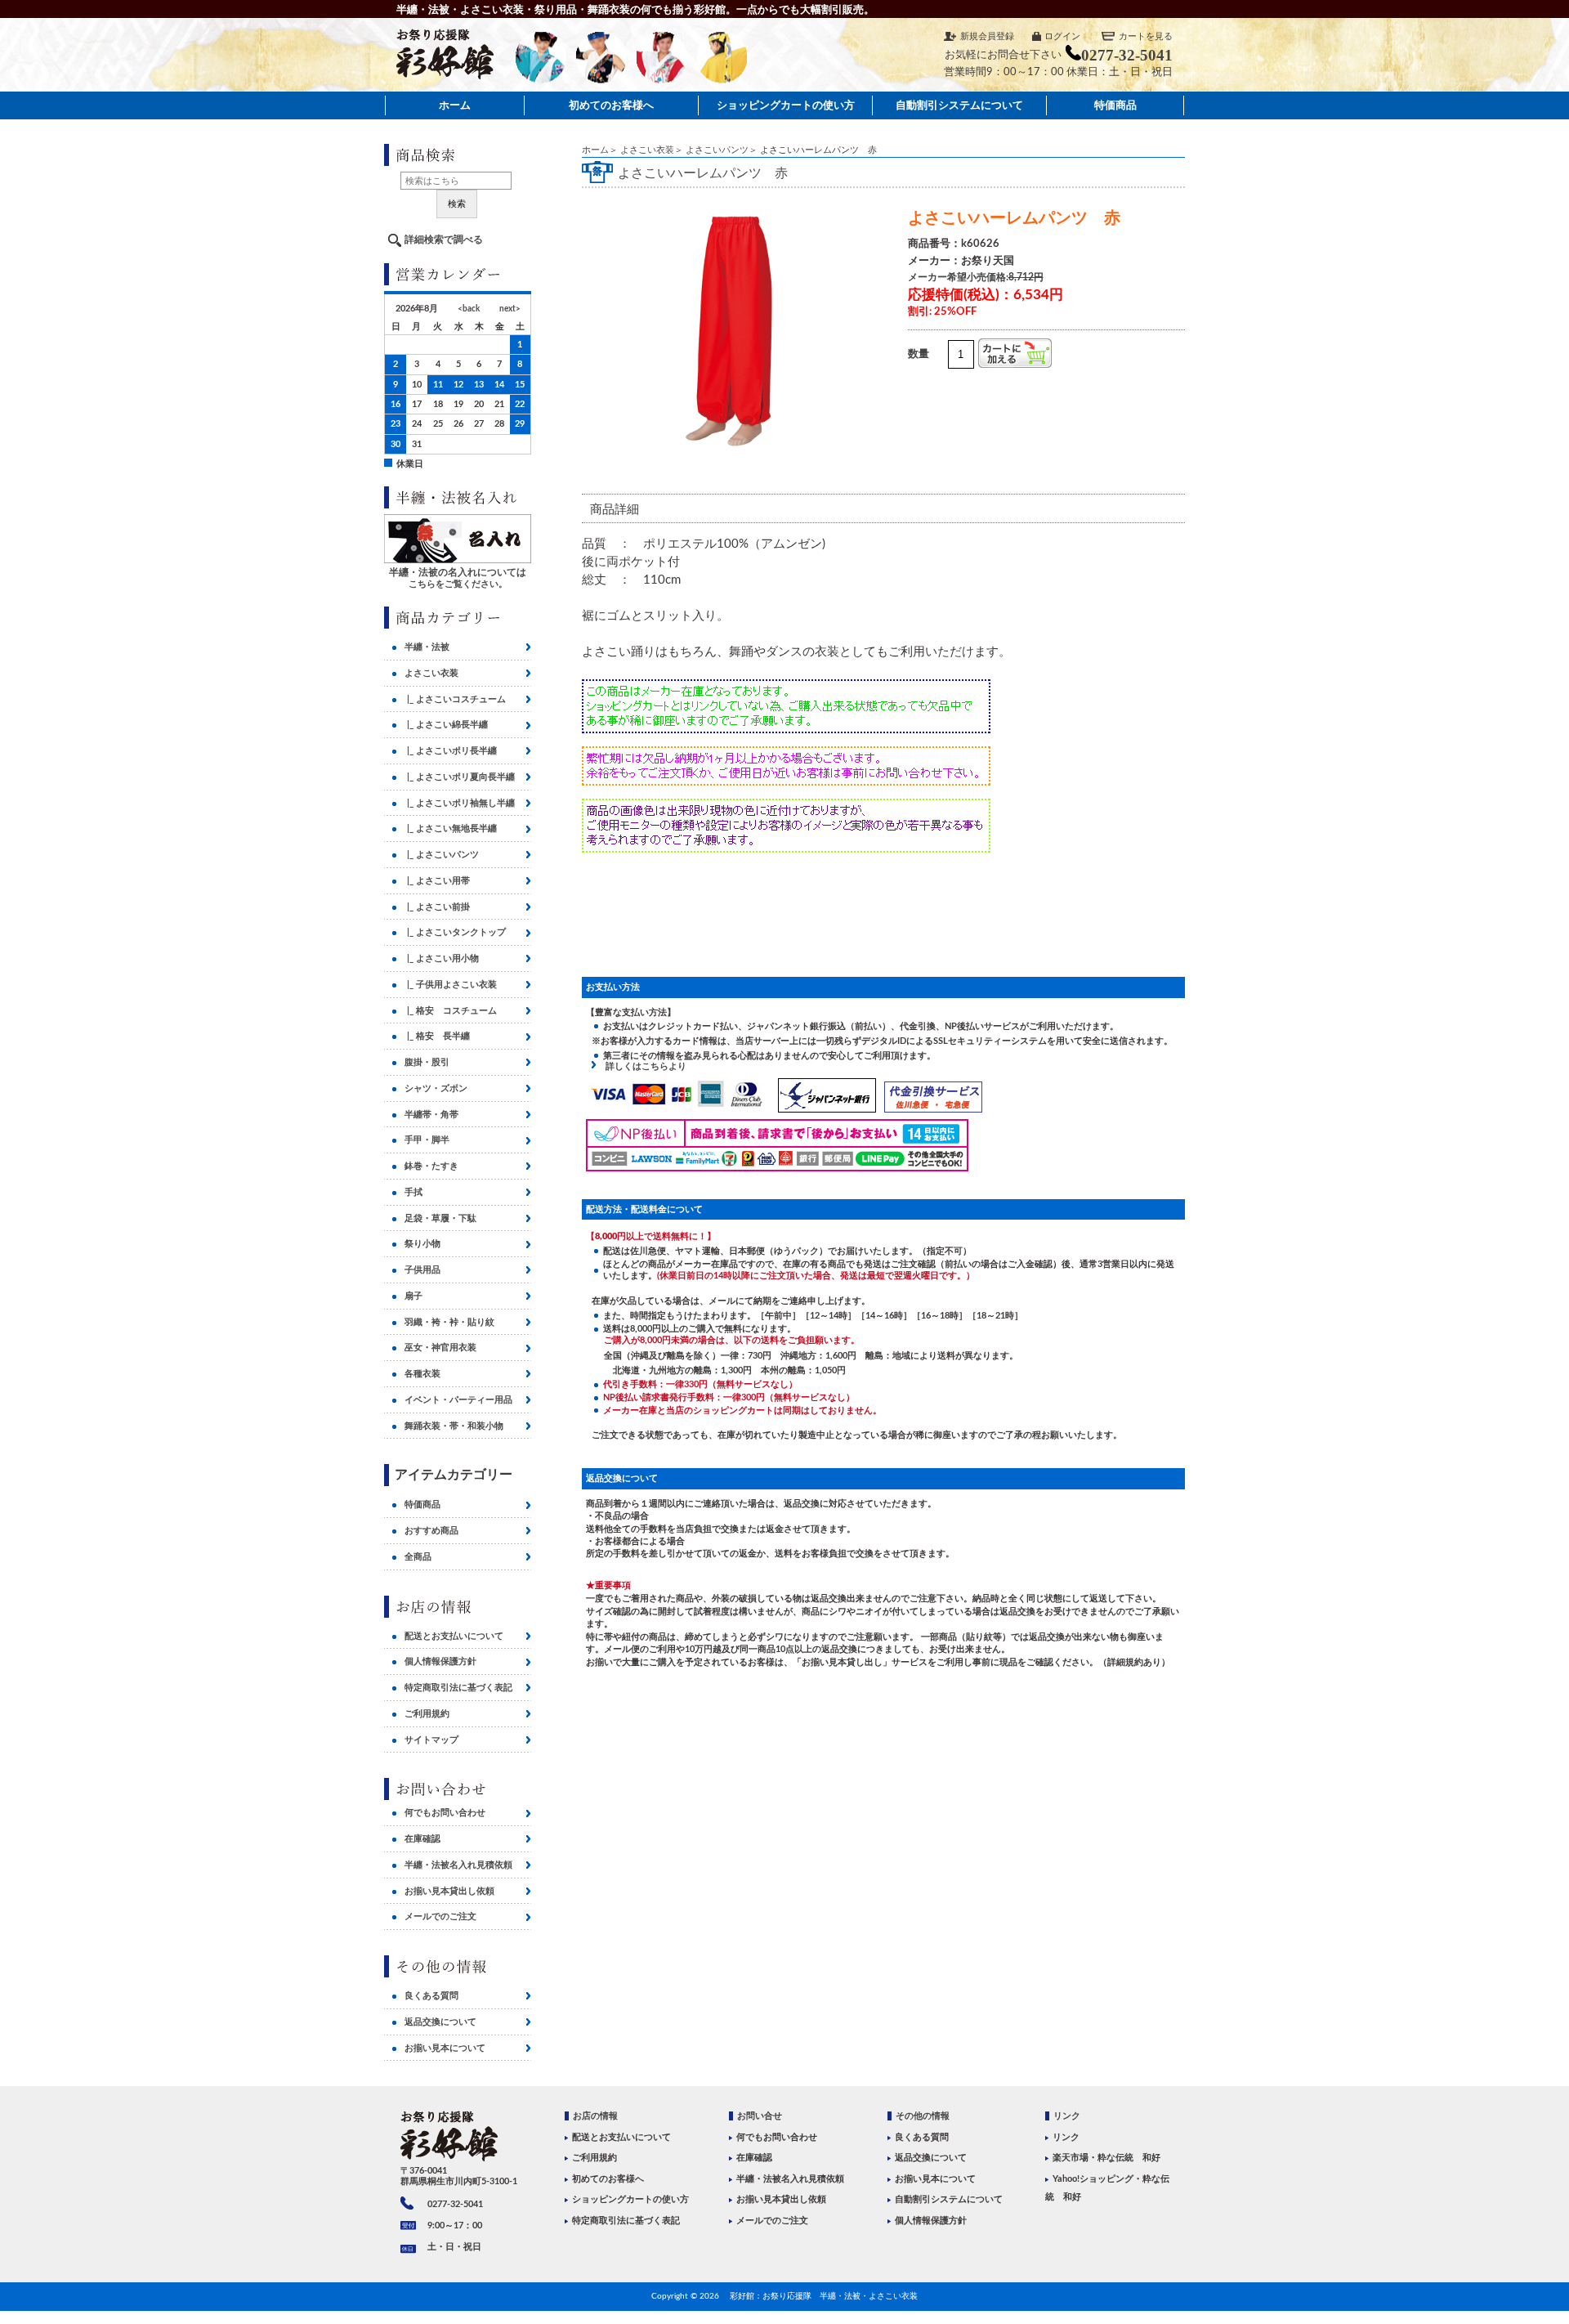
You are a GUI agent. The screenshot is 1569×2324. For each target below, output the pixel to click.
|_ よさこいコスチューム (455, 699)
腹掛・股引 (427, 1062)
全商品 (418, 1557)
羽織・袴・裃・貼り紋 (449, 1322)
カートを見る (1146, 36)
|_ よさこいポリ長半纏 (451, 751)
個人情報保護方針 (440, 1661)
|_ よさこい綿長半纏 (446, 725)
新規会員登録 (987, 36)
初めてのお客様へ (611, 105)
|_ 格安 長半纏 (437, 1036)
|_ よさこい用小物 (442, 958)
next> (510, 309)
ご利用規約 (427, 1714)
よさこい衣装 (647, 150)
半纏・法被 (427, 647)
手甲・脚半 (427, 1140)
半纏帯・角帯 (431, 1115)
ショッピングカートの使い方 (786, 105)
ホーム (455, 105)
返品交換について (440, 2022)
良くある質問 (431, 1996)
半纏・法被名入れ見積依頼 (458, 1865)
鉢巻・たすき (431, 1166)
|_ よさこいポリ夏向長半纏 (460, 777)
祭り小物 (422, 1244)
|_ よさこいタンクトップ (455, 932)
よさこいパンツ (717, 150)
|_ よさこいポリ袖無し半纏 (460, 803)
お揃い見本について (445, 2048)
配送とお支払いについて (454, 1636)
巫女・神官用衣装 (440, 1348)
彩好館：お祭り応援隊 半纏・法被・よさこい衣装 (824, 2296)
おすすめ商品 (431, 1531)
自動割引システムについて (959, 105)
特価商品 (1115, 105)
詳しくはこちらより (641, 1066)
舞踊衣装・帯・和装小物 (454, 1426)
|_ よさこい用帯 (437, 881)
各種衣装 (422, 1374)
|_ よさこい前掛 (437, 907)
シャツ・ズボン (436, 1088)
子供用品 (422, 1270)
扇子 (413, 1296)
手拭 (413, 1192)
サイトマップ (431, 1740)
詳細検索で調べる (444, 240)
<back (469, 309)
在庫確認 (422, 1839)
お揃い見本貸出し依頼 (449, 1891)
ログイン (1062, 36)
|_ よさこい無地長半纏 (451, 828)
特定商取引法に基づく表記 (458, 1688)
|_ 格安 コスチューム (451, 1011)
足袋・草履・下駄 (440, 1218)
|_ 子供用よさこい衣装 (451, 985)
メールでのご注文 (440, 1917)
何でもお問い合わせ (445, 1813)
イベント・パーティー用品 (458, 1400)
